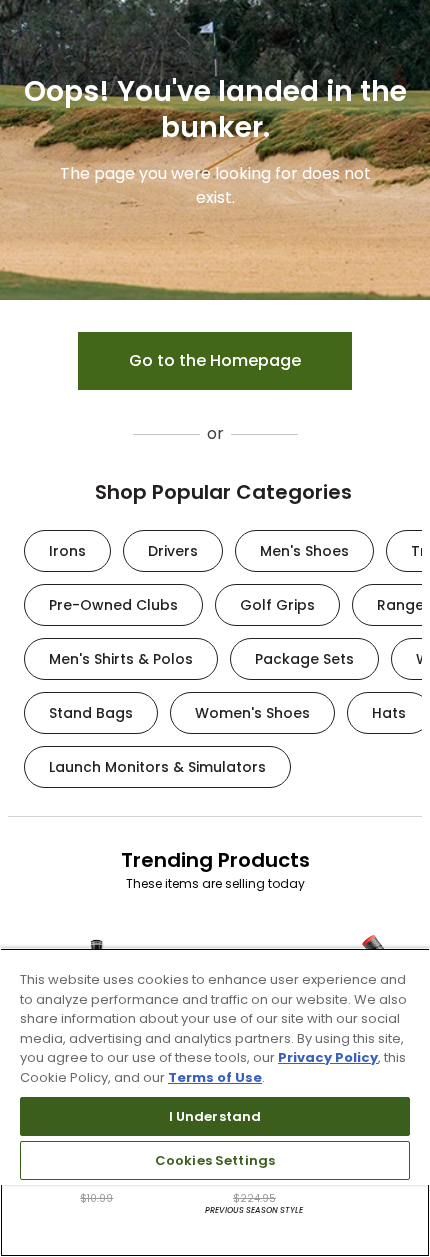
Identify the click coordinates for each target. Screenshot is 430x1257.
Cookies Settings (215, 1160)
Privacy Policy (328, 1057)
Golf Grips (277, 605)
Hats (389, 713)
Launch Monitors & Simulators (157, 767)
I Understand (215, 1116)
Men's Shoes (304, 551)
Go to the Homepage (215, 360)
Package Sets (304, 659)
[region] (215, 1102)
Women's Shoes (252, 713)
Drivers (173, 551)
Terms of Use (215, 1077)
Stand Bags (91, 713)
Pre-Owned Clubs (113, 605)
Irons (67, 551)
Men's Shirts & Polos (121, 659)
